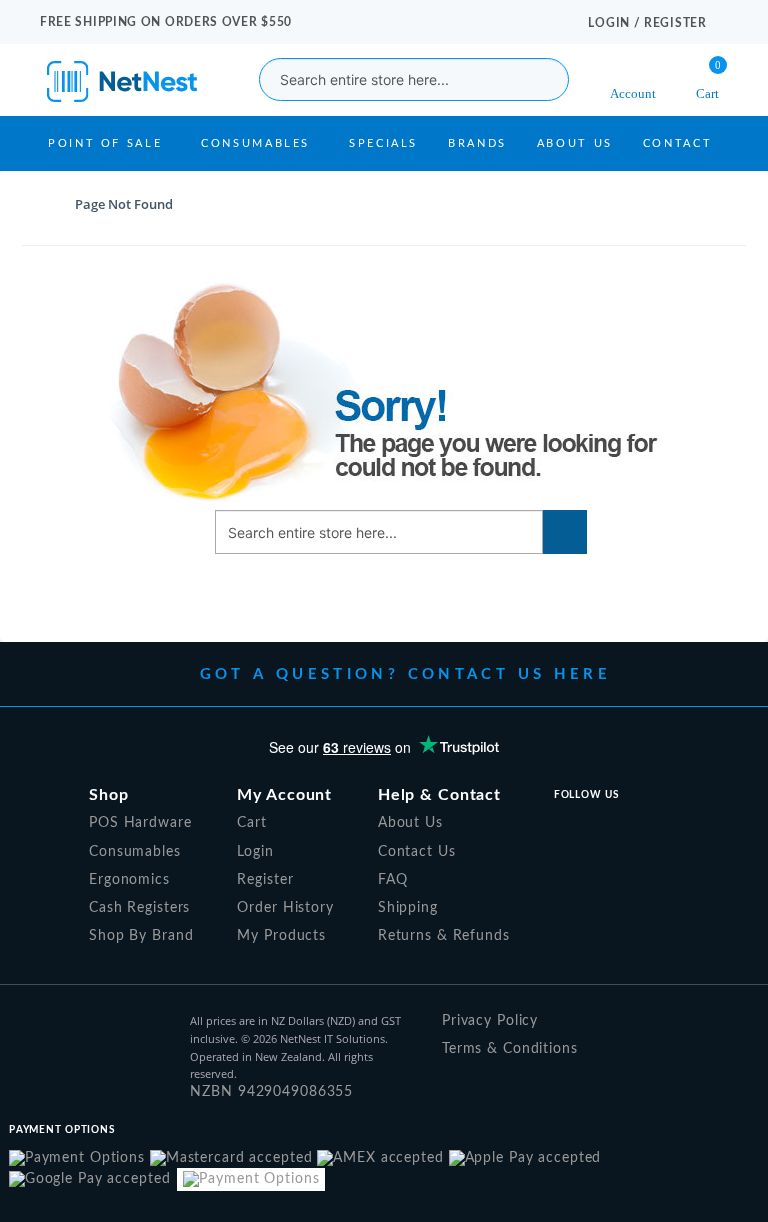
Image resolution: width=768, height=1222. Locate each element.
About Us (575, 143)
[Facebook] (563, 831)
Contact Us (417, 852)
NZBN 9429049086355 (271, 1092)
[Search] (565, 532)
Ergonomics (129, 880)
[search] (536, 80)
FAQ (393, 880)
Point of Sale (105, 143)
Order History (285, 908)
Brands (477, 143)
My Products (281, 936)
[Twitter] (606, 831)
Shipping (408, 908)
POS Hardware (140, 823)
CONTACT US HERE (510, 674)
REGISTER (675, 23)
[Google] (650, 831)
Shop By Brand (141, 936)
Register (265, 880)
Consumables (255, 143)
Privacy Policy (490, 1021)
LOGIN (610, 23)
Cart (252, 823)
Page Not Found (124, 204)
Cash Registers (139, 908)
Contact (677, 143)
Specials (383, 143)
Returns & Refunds (444, 936)
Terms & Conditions (510, 1049)
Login (255, 852)
